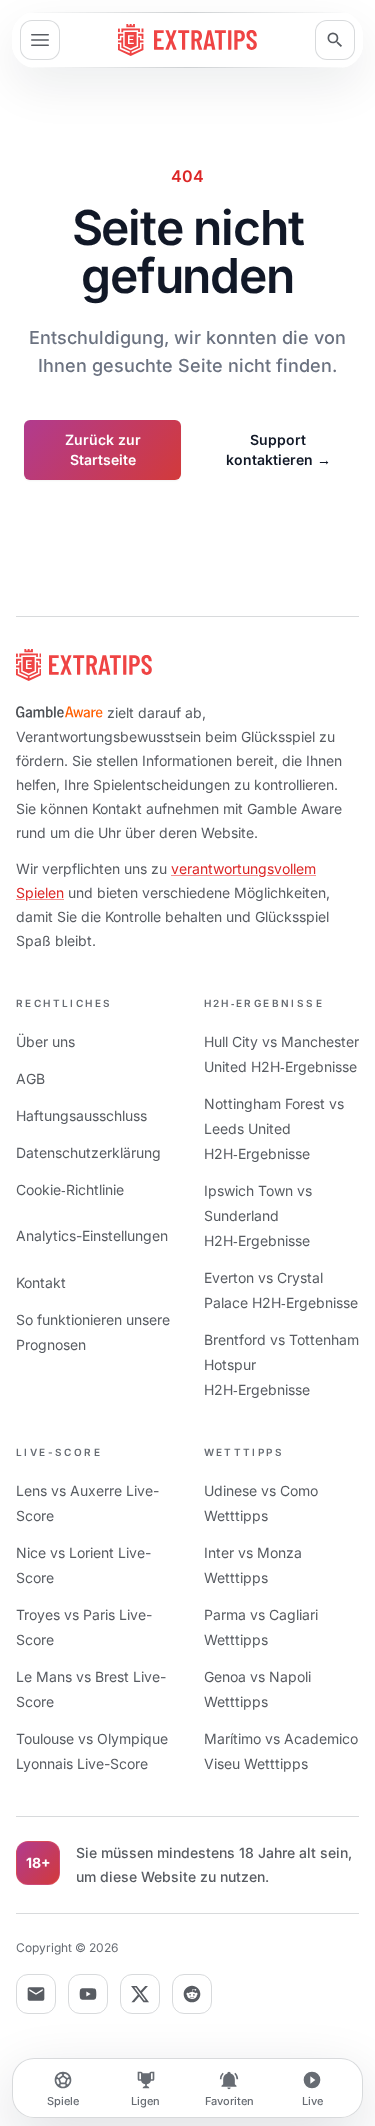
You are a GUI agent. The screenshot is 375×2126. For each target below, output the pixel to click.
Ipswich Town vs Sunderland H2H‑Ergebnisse (258, 1215)
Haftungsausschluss (81, 1115)
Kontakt (41, 1282)
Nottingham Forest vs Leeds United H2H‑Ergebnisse (274, 1128)
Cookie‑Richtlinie (70, 1189)
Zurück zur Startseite (103, 449)
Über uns (45, 1041)
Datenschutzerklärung (88, 1152)
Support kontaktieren (278, 449)
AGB (30, 1078)
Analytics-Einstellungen (92, 1235)
